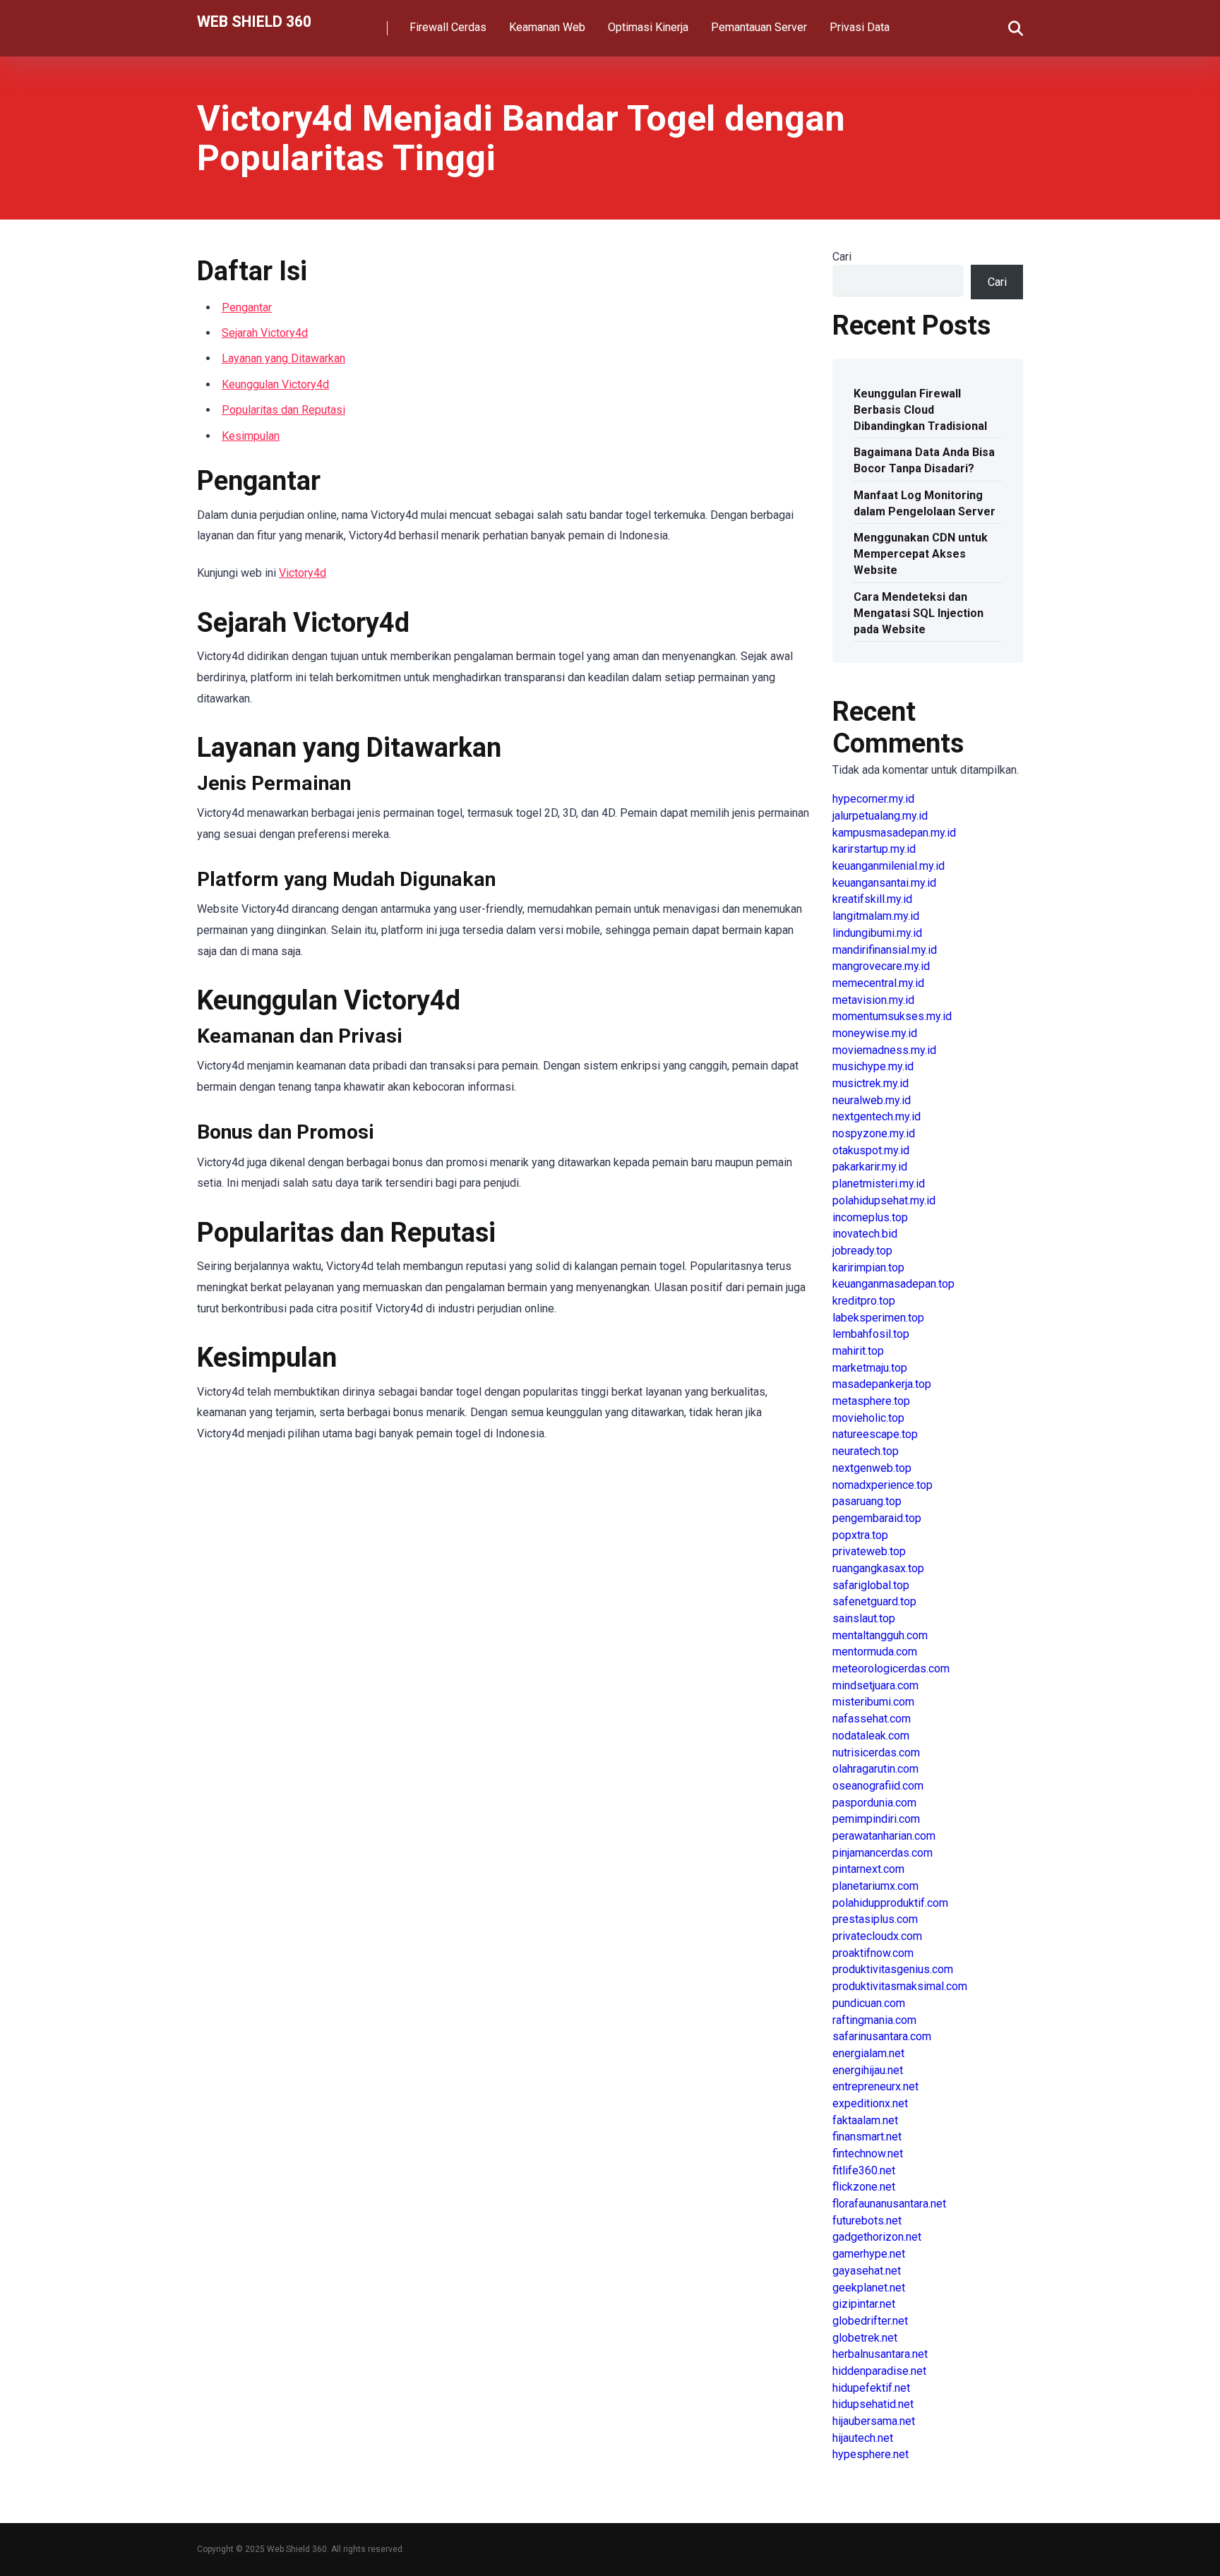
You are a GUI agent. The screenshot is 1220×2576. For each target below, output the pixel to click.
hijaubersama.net (874, 2421)
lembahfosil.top (871, 1334)
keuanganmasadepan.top (893, 1284)
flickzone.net (864, 2187)
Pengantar (247, 307)
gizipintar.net (864, 2304)
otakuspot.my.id (871, 1150)
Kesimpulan (251, 436)
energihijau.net (868, 2070)
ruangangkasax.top (878, 1568)
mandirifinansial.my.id (885, 950)
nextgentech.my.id (877, 1116)
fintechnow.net (868, 2153)
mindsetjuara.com (875, 1685)
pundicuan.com (869, 2003)
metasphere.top (871, 1401)
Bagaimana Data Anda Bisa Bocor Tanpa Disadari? (924, 460)
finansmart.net (867, 2137)
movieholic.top (868, 1418)
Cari (842, 257)
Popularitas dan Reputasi (283, 410)
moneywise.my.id (875, 1033)
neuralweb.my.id (872, 1100)
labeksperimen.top (878, 1318)
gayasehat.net (867, 2271)
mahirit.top (858, 1351)
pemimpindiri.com (876, 1819)
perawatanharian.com (884, 1836)
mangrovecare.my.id (881, 966)
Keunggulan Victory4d (275, 384)
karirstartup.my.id (874, 849)
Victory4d (303, 573)
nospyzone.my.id (874, 1133)
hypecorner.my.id (873, 799)
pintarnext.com (868, 1869)
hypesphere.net (871, 2454)
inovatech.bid (865, 1234)
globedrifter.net (870, 2321)
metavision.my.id (873, 1000)
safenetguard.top (874, 1601)
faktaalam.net (865, 2120)
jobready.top (862, 1251)
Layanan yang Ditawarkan (283, 358)
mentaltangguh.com (880, 1635)
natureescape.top (875, 1434)
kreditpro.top (864, 1301)
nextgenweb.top (872, 1468)
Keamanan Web (547, 27)
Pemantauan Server (759, 27)
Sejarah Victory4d (265, 333)
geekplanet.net (869, 2288)
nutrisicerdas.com (876, 1753)
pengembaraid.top (877, 1518)
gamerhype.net (869, 2254)
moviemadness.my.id (884, 1050)
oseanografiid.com (878, 1786)
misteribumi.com (873, 1702)
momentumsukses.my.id (892, 1016)
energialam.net (868, 2053)
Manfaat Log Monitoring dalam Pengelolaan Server (925, 503)
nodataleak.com (871, 1736)
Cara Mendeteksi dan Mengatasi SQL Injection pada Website (919, 613)
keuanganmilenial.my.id (889, 866)
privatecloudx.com (877, 1936)
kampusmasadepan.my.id (894, 833)
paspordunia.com (874, 1803)
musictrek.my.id (871, 1083)
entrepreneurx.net (875, 2086)
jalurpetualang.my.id (880, 816)
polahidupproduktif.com (890, 1903)
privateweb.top (869, 1551)
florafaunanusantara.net (889, 2204)
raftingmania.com (874, 2020)
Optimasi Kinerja (648, 27)
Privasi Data (860, 27)
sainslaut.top (864, 1618)
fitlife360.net (864, 2170)
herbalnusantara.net (880, 2354)
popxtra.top (860, 1535)
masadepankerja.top (882, 1384)
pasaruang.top (867, 1501)
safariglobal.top (871, 1585)
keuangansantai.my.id (884, 883)
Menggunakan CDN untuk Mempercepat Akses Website (921, 554)
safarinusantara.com (882, 2036)
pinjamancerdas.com (883, 1853)
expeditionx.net (870, 2103)
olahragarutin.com (875, 1769)
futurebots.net (867, 2221)
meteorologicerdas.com (891, 1669)
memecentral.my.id (878, 983)
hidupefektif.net (871, 2388)
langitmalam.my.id (876, 916)
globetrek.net (865, 2338)
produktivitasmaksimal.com (900, 1986)
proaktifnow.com (873, 1953)
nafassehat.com (872, 1719)
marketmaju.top (870, 1368)
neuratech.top (866, 1451)
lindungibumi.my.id (877, 933)
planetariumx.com (875, 1886)
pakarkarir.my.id (870, 1167)
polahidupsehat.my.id (884, 1200)
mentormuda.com (875, 1652)
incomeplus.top (870, 1217)
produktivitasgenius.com (893, 1969)
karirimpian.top (868, 1268)
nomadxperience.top (883, 1485)
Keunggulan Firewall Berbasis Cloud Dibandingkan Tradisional (920, 410)
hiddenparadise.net (879, 2371)
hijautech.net (863, 2438)
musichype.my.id (873, 1066)
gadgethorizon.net (877, 2237)
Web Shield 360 (254, 21)
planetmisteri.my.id (879, 1184)
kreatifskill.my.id (872, 899)
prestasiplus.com (875, 1919)
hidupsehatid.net (873, 2404)
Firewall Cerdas (448, 27)
